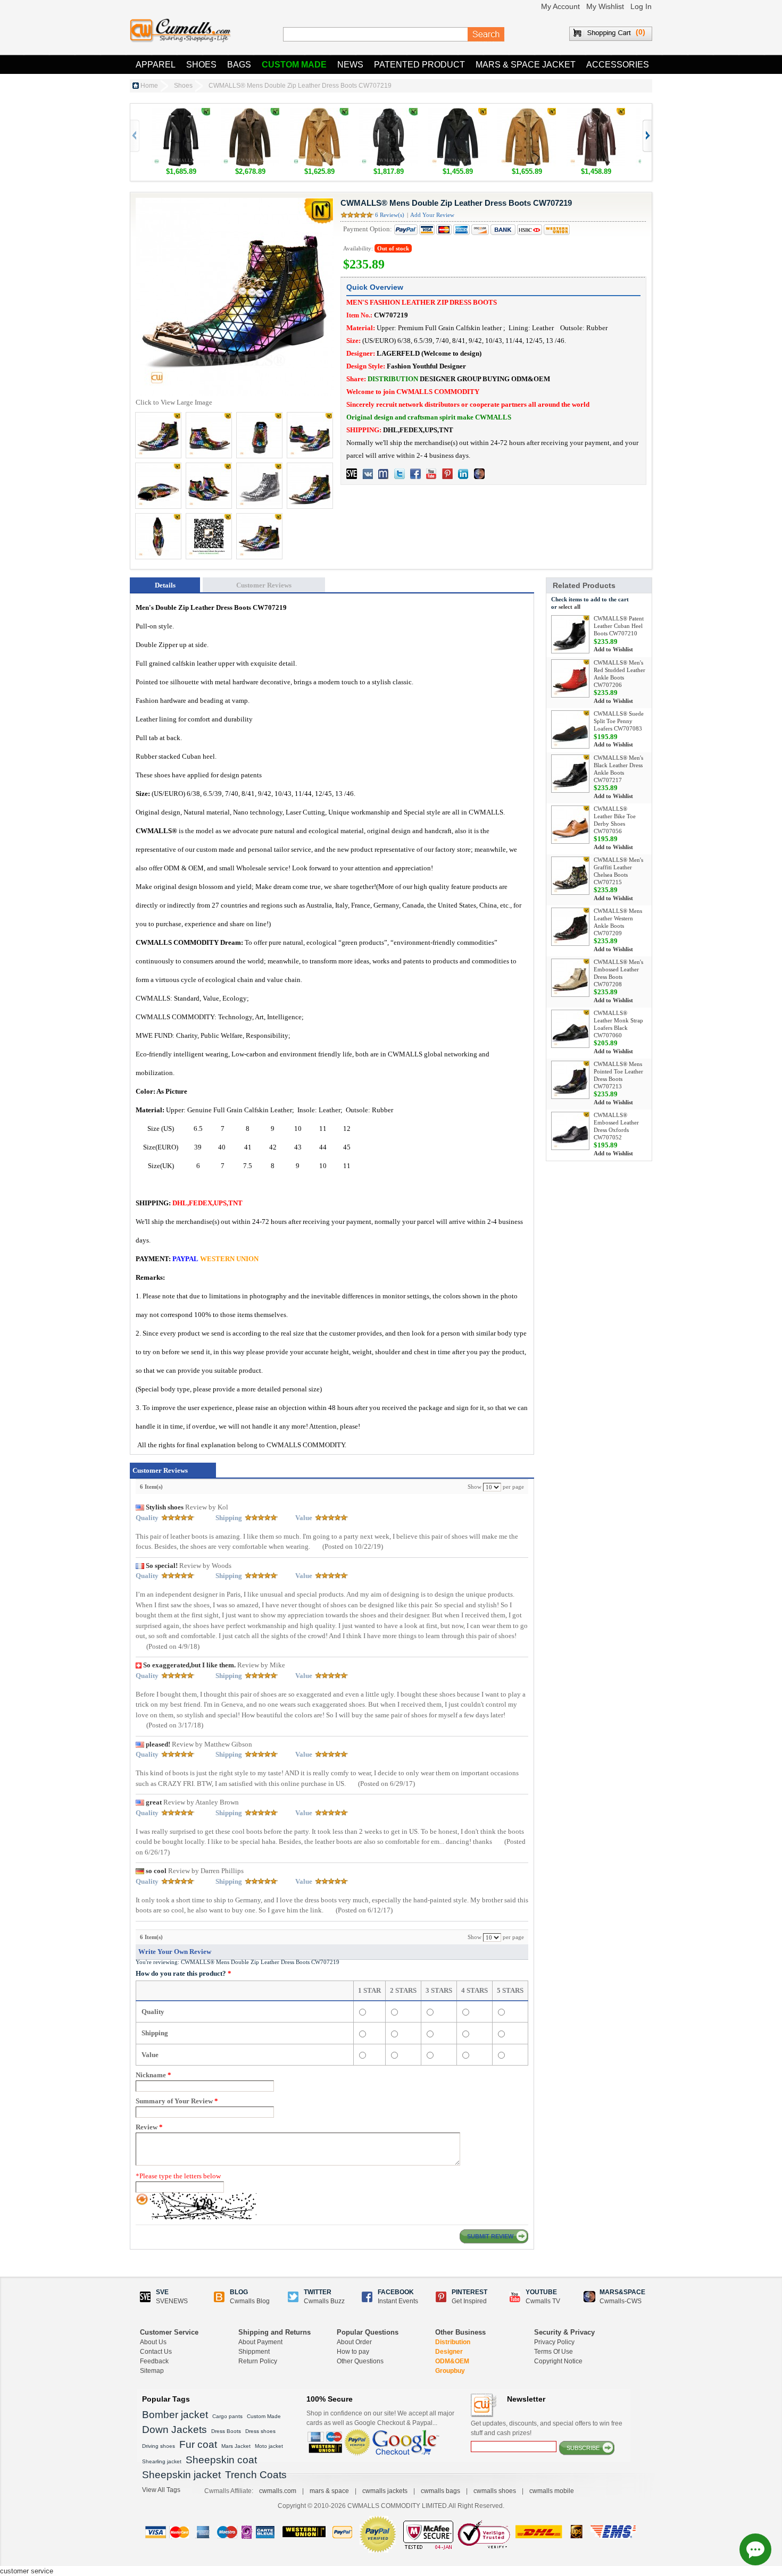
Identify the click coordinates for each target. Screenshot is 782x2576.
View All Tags (161, 2490)
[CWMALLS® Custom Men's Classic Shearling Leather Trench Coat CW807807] (596, 113)
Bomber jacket (175, 2415)
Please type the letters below (178, 2176)
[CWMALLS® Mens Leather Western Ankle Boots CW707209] (570, 927)
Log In (641, 6)
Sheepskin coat (221, 2460)
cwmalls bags (440, 2491)
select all (569, 607)
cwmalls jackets (385, 2491)
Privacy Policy (554, 2342)
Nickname (153, 2075)
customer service (27, 2571)
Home (149, 86)
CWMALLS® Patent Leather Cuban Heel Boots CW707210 (619, 626)
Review (149, 2127)
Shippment (254, 2352)
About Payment (260, 2342)
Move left (646, 136)
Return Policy (258, 2361)
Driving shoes (159, 2446)
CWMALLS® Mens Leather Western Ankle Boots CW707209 (618, 922)
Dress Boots (226, 2431)
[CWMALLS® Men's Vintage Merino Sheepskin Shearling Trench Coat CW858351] (250, 113)
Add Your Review (432, 215)
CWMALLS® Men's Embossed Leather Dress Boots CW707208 (618, 973)
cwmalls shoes (495, 2491)
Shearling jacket (162, 2461)
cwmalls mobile (552, 2491)
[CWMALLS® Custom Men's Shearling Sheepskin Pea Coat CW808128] (319, 113)
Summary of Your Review (177, 2101)
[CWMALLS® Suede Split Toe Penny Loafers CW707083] (570, 729)
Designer (449, 2352)
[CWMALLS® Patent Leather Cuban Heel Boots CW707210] (570, 634)
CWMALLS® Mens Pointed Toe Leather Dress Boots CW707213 (618, 1075)
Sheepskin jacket (181, 2475)
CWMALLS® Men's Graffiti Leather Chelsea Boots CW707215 (618, 871)
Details (165, 585)
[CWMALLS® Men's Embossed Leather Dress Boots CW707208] (570, 978)
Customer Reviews (264, 585)
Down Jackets (174, 2430)
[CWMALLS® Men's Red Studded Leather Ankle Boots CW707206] (570, 678)
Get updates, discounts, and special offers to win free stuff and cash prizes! (547, 2428)
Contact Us (156, 2352)
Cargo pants (227, 2416)
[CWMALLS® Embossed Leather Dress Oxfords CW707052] (570, 1131)
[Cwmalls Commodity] (180, 31)
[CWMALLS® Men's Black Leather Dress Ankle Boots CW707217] (570, 774)
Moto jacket (269, 2446)
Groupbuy (450, 2371)
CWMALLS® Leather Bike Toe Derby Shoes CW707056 (615, 820)
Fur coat (198, 2444)
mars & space (329, 2491)
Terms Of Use (554, 2352)
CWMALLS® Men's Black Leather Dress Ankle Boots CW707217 (618, 769)
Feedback (154, 2361)
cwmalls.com (278, 2491)
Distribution (453, 2342)
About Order (354, 2342)
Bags (239, 65)
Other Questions (360, 2361)
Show (475, 1487)
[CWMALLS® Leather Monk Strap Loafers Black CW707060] (570, 1029)
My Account (560, 6)
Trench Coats (256, 2475)
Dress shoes (260, 2431)
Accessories (618, 65)
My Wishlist (605, 6)
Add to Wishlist (613, 649)
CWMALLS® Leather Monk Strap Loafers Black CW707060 (618, 1024)
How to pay (353, 2352)
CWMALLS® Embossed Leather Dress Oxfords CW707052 (616, 1126)
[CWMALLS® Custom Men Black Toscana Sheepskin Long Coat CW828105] (388, 113)
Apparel (156, 65)
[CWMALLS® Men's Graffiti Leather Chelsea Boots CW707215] (570, 876)
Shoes (201, 65)
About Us (153, 2342)
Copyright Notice (558, 2361)
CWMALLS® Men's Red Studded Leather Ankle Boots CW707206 (619, 673)
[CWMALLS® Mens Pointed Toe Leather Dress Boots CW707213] (570, 1080)
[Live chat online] (755, 2549)
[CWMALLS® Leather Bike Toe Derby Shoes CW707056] (570, 825)
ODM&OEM (452, 2361)
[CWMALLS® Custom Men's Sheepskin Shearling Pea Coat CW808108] (457, 113)
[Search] (486, 35)
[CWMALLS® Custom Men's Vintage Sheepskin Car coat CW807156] (527, 113)
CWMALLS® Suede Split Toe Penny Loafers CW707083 (619, 721)
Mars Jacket (236, 2446)
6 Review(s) (390, 215)
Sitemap (152, 2371)
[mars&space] (479, 474)
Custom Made (294, 65)
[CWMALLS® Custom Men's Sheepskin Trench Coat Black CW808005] (181, 113)
